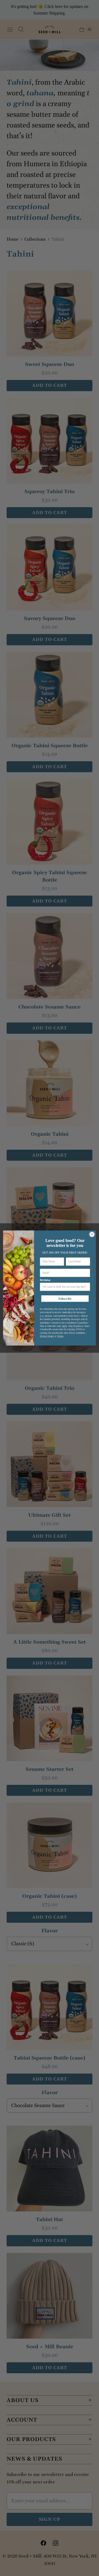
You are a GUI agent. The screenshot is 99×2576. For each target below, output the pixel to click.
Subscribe (65, 1299)
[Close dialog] (92, 1234)
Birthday (45, 1280)
